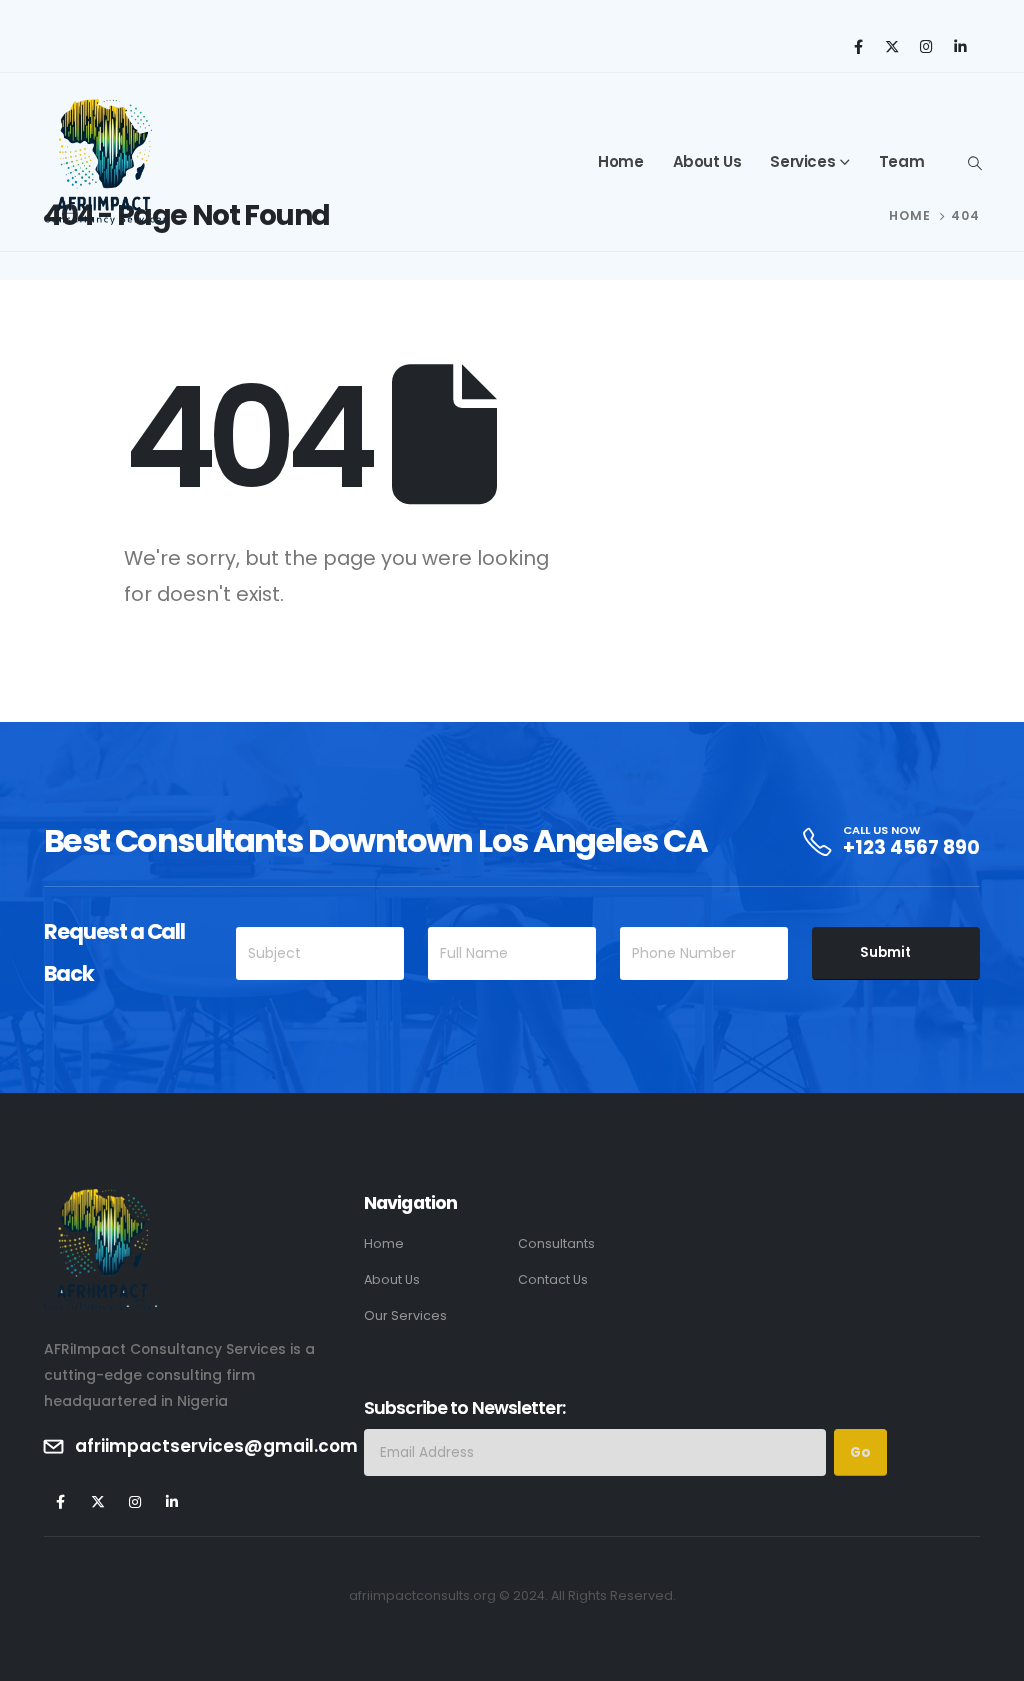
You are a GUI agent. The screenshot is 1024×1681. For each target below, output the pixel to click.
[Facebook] (858, 46)
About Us (707, 161)
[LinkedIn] (960, 46)
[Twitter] (892, 46)
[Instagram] (926, 46)
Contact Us (553, 1279)
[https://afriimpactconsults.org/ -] (105, 162)
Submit (885, 952)
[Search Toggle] (974, 163)
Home (620, 161)
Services (802, 161)
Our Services (405, 1315)
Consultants (556, 1243)
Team (901, 161)
